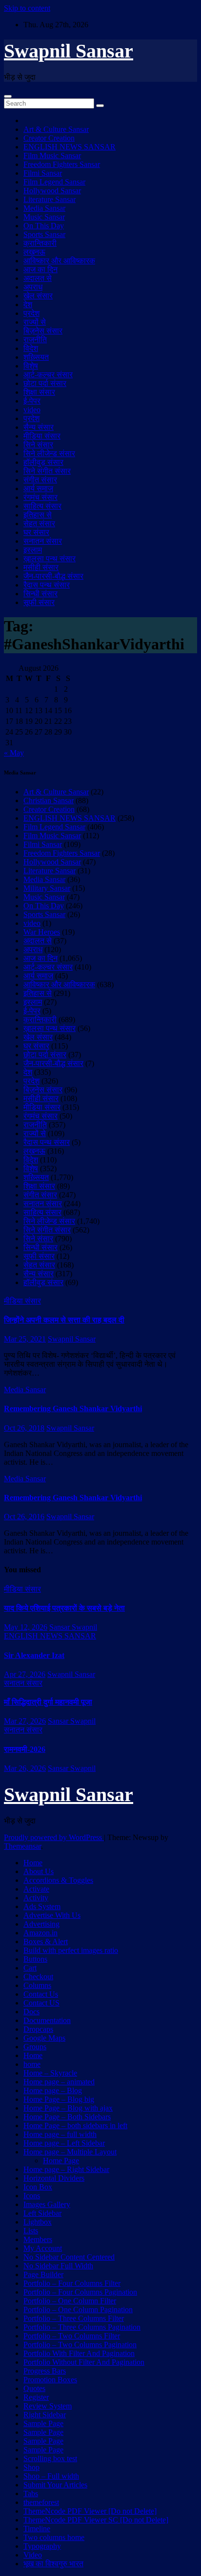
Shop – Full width (51, 2476)
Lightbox (38, 2222)
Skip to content (27, 8)
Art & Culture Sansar (56, 129)
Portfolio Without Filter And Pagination (84, 2362)
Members (38, 2239)
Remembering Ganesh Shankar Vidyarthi (73, 1408)
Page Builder (43, 2274)
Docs (31, 2012)
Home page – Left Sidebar (64, 2143)
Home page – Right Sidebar (66, 2169)
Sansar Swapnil (73, 1627)
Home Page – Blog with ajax (68, 2108)
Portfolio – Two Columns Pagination (80, 2345)
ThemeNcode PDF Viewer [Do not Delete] (90, 2511)
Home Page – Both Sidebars (67, 2117)
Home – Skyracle (50, 2073)
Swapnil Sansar (69, 51)
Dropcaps (38, 2029)
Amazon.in (40, 1933)
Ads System (42, 1906)
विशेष (31, 366)
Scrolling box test (50, 2458)
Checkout (38, 1977)
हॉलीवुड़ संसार (43, 462)
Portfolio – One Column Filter (70, 2301)
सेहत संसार (39, 524)
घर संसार (36, 532)
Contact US (41, 2003)
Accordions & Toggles (58, 1880)
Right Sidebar (45, 2415)
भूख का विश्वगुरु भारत (53, 2564)
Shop (31, 2467)
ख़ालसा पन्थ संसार (50, 559)
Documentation (47, 2020)
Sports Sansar (44, 234)
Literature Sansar (50, 199)
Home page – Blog (53, 2090)
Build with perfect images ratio (71, 1950)
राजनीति (35, 340)
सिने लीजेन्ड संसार (49, 453)
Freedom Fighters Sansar (62, 164)
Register (36, 2397)
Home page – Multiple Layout (70, 2152)
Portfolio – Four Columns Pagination (80, 2292)
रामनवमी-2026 (25, 1749)
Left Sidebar (42, 2213)
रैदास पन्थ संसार (47, 585)
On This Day (44, 226)
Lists (31, 2231)
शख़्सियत (36, 357)
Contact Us (41, 1994)
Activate (36, 1889)
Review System (48, 2406)
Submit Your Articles (55, 2485)
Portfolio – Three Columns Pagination (82, 2327)
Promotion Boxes (50, 2380)
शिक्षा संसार (39, 392)
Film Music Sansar (52, 156)
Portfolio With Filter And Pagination (79, 2353)
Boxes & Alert (46, 1941)
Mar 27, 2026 (25, 1721)
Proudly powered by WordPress (54, 1837)
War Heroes (42, 932)
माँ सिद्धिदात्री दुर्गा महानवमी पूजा (48, 1702)
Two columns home (54, 2537)
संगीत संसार (40, 480)
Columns (37, 1985)
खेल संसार (38, 296)
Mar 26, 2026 (25, 1768)
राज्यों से (35, 322)
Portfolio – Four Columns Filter (72, 2283)
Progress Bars (45, 2371)
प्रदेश (31, 313)
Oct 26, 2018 (24, 1428)
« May (14, 753)
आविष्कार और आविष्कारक (59, 261)
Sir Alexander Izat (34, 1655)
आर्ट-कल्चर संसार (48, 375)
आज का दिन (40, 269)
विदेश (31, 348)
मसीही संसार (41, 567)
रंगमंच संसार (40, 497)
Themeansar (22, 1846)
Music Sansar (44, 217)
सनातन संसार (43, 541)
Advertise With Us (52, 1915)
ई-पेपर (32, 401)
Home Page (61, 2161)
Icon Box (38, 2187)
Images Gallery (47, 2204)
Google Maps (44, 2038)
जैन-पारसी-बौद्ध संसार (53, 576)
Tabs (31, 2493)
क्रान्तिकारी (40, 243)
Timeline (37, 2529)
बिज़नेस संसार (43, 331)
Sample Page (43, 2423)
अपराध (33, 287)
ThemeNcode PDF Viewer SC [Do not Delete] (96, 2520)
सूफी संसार (39, 602)
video (32, 410)
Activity (36, 1898)
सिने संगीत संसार (47, 471)
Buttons (35, 1959)
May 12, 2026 (26, 1627)
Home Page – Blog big (59, 2099)
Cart (30, 1968)
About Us (39, 1871)
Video (33, 2555)
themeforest (41, 2502)
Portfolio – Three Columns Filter (74, 2318)
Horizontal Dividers (54, 2178)
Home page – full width (60, 2134)
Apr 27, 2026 (25, 1674)
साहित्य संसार (42, 506)
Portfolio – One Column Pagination (78, 2309)
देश (28, 304)
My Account (43, 2248)
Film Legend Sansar (54, 182)
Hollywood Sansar (52, 191)
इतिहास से (38, 515)
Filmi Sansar (43, 173)
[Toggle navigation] (8, 96)
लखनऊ (34, 252)
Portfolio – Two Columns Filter (72, 2336)
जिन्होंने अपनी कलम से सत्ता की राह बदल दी (64, 1320)
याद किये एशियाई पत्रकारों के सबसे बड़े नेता (64, 1608)
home (32, 2064)
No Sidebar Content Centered (69, 2257)
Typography (42, 2546)
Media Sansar (44, 208)
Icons (32, 2196)
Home (33, 1863)
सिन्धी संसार (40, 594)
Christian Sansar (49, 800)
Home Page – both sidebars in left (75, 2125)
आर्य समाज (38, 488)
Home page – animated (59, 2082)
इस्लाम (33, 550)
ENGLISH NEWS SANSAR (70, 147)
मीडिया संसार (42, 436)
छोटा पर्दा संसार (45, 383)
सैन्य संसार (39, 427)
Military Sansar (47, 888)
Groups (35, 2047)
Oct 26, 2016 (24, 1517)
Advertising (41, 1924)
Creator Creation (49, 138)
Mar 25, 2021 (25, 1339)
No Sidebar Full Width (58, 2266)
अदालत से (38, 278)
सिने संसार (38, 445)
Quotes (34, 2388)
